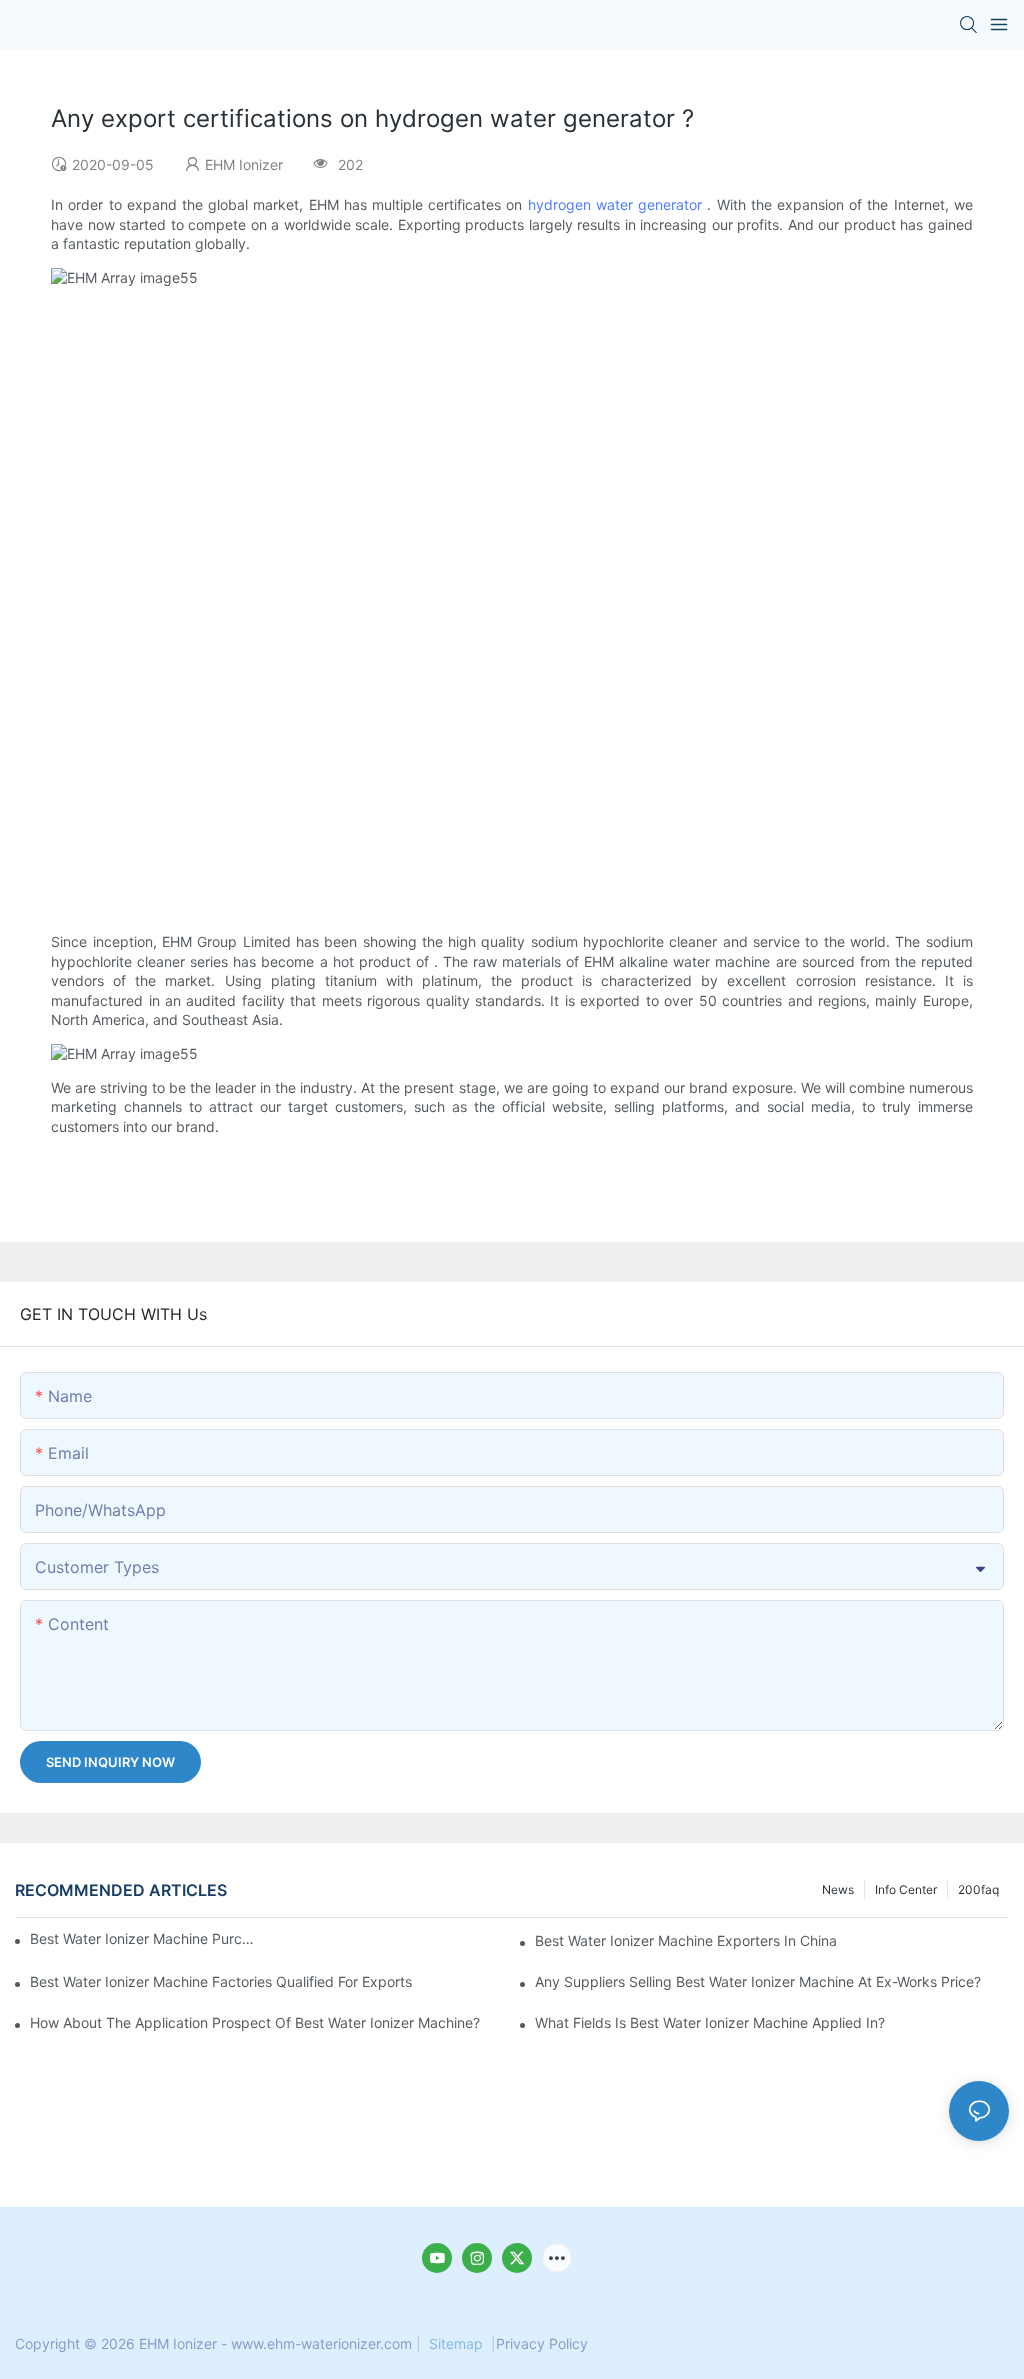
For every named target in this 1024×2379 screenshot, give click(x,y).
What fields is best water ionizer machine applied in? (710, 2022)
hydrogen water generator (615, 204)
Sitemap (456, 2343)
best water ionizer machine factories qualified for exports (221, 1981)
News (838, 1889)
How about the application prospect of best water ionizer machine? (255, 2022)
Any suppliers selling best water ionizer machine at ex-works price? (758, 1981)
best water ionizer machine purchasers (144, 1938)
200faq (978, 1889)
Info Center (906, 1889)
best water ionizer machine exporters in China (686, 1940)
